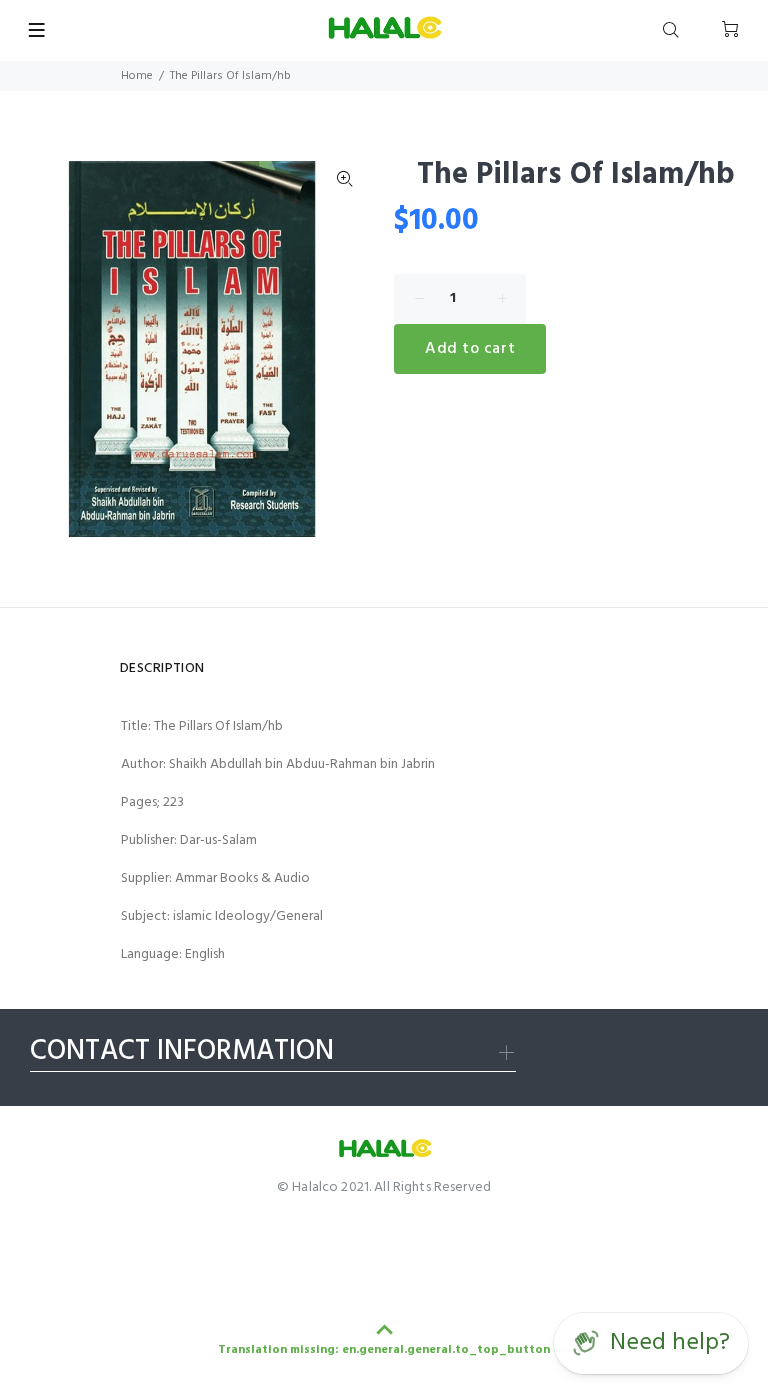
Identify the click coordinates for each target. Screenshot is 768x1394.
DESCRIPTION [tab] (162, 668)
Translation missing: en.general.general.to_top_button (384, 1350)
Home (137, 76)
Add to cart (470, 349)
